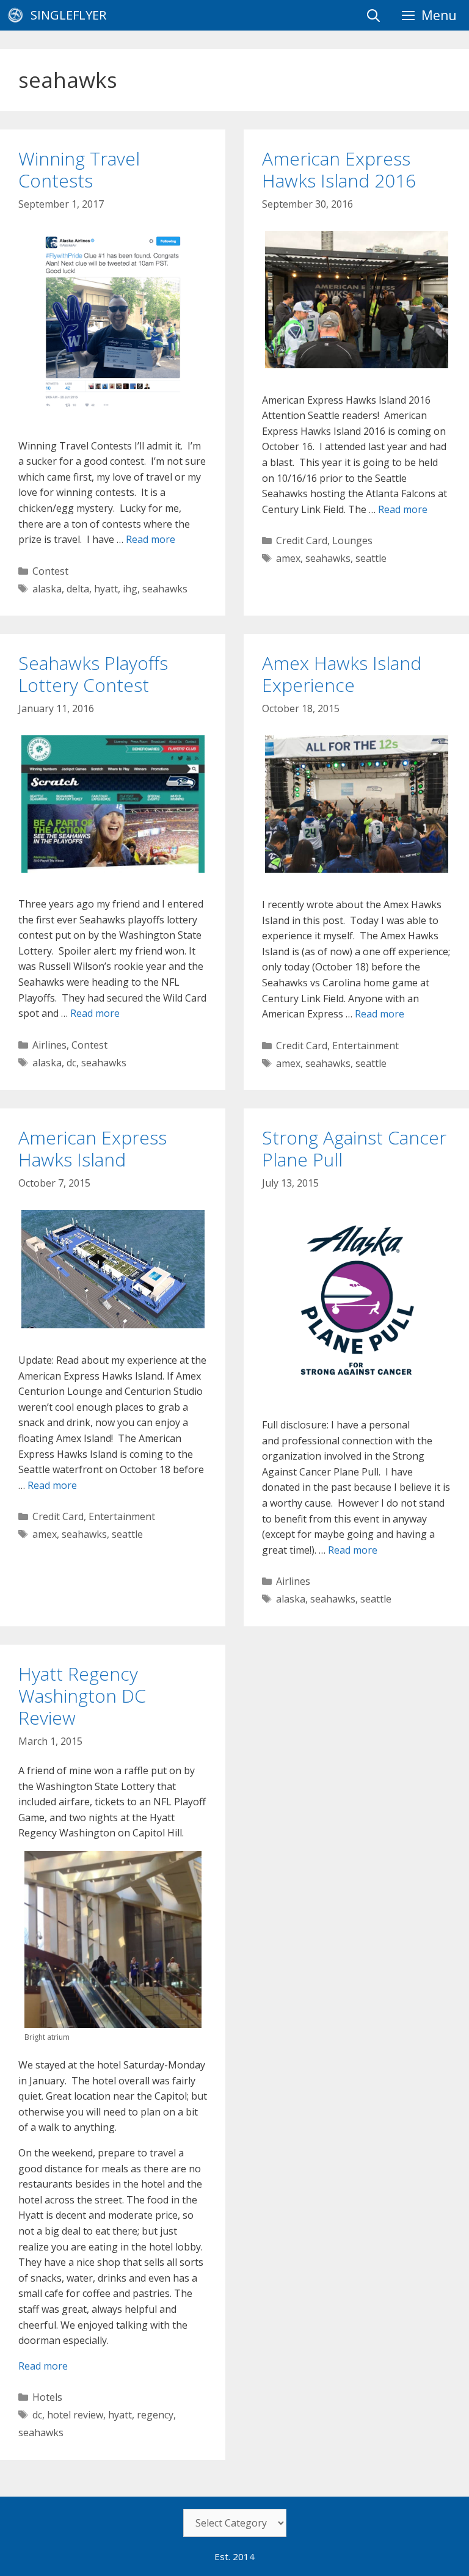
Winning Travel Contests (79, 169)
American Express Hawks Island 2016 (339, 169)
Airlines (49, 1045)
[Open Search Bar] (373, 15)
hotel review (75, 2415)
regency (155, 2415)
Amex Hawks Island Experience (342, 674)
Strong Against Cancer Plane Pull (354, 1148)
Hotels (47, 2397)
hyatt (106, 589)
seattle (371, 558)
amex (288, 558)
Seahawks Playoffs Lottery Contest (93, 674)
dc (71, 1063)
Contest (50, 571)
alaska (47, 589)
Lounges (352, 540)
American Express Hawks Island (93, 1148)
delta (78, 589)
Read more (151, 539)
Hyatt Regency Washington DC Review (82, 1696)
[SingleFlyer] (18, 15)
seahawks (165, 589)
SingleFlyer (68, 15)
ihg (130, 589)
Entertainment (365, 1046)
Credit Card (302, 540)
